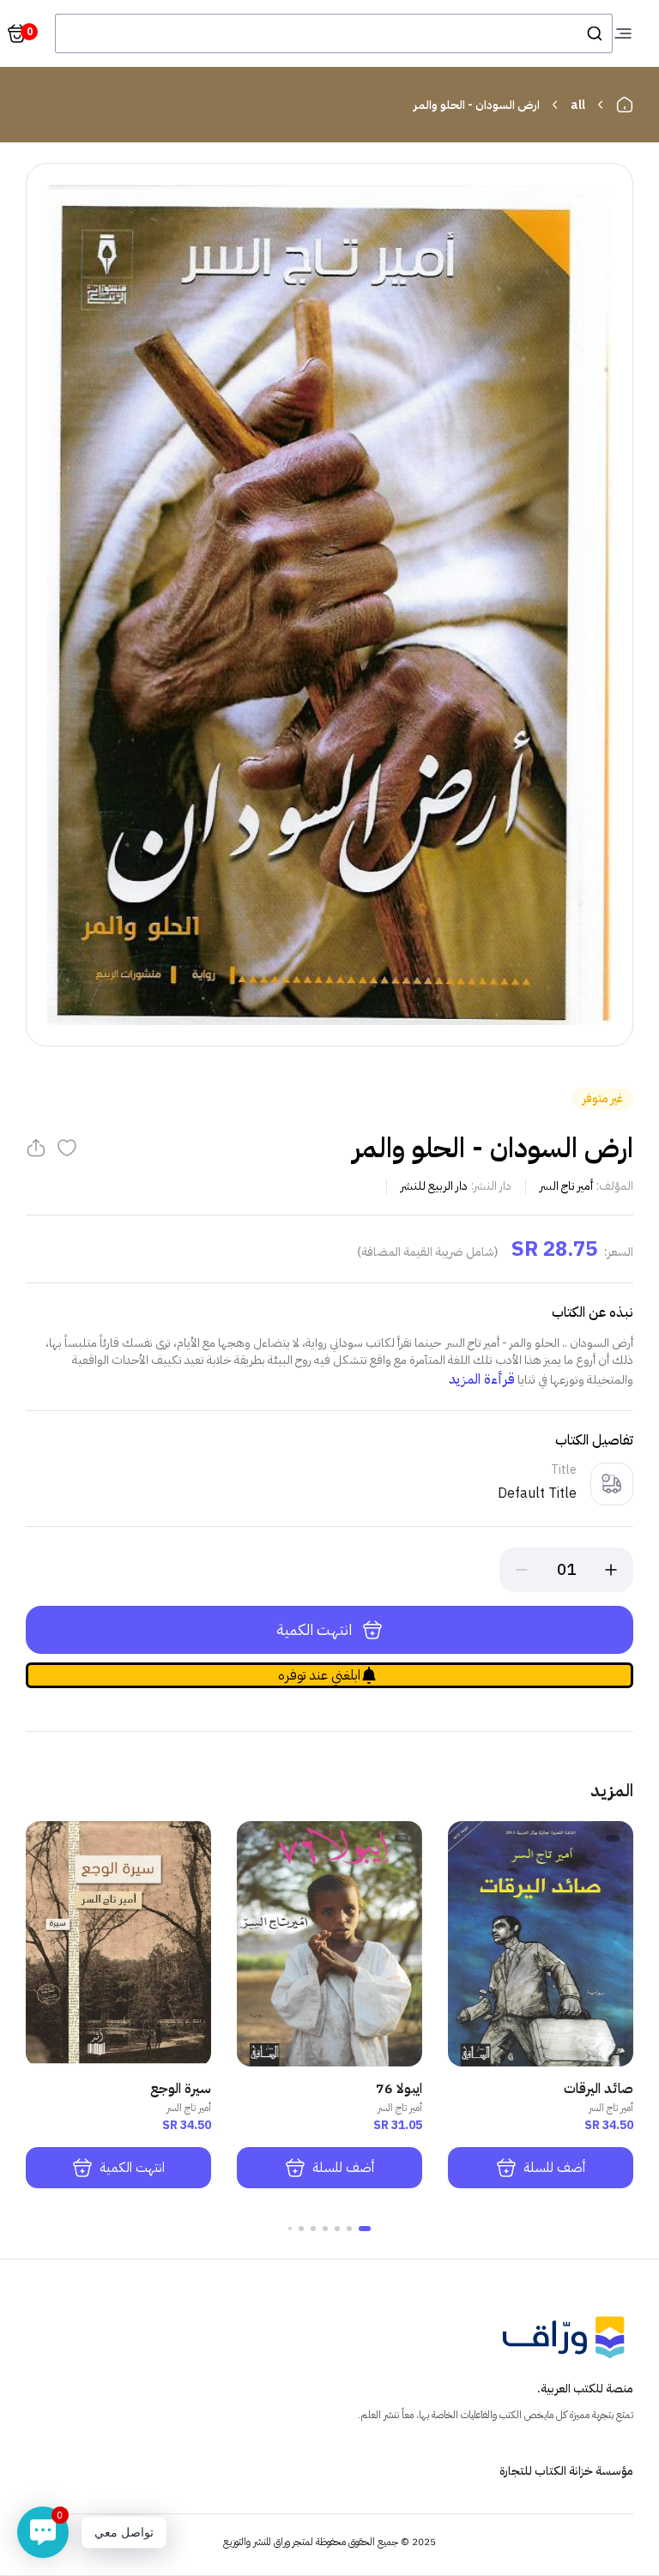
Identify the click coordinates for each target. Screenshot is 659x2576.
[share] (36, 1148)
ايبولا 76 (399, 2089)
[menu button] (623, 33)
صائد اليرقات (599, 2089)
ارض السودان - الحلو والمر (477, 105)
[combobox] (334, 33)
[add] (611, 1570)
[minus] (522, 1570)
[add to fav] (67, 1148)
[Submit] (593, 33)
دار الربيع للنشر (434, 1186)
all (578, 105)
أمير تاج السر (566, 1186)
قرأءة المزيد (482, 1379)
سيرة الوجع (181, 2089)
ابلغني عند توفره (319, 1675)
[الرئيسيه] (625, 105)
